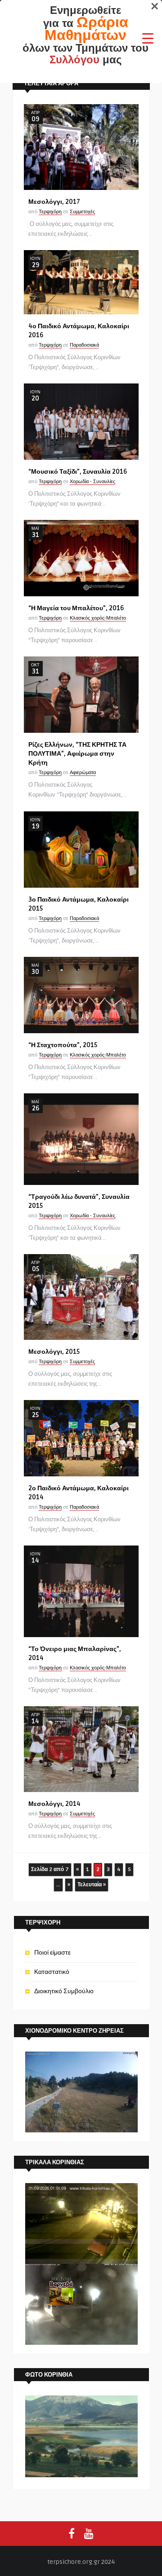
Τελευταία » (92, 1885)
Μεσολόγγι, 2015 (54, 1352)
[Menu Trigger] (148, 38)
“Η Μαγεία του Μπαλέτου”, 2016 (76, 608)
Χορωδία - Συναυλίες (92, 482)
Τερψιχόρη (50, 212)
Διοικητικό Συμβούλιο (64, 1991)
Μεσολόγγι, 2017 (54, 202)
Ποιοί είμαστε (52, 1953)
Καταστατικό (52, 1972)
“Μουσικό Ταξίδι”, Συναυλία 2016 (78, 472)
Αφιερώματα (83, 773)
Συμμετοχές (82, 212)
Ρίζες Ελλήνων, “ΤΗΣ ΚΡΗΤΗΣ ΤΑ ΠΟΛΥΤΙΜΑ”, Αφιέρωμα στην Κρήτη (77, 754)
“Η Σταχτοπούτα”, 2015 (63, 1045)
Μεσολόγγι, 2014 (54, 1804)
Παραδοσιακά (84, 345)
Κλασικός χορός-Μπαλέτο (98, 618)
